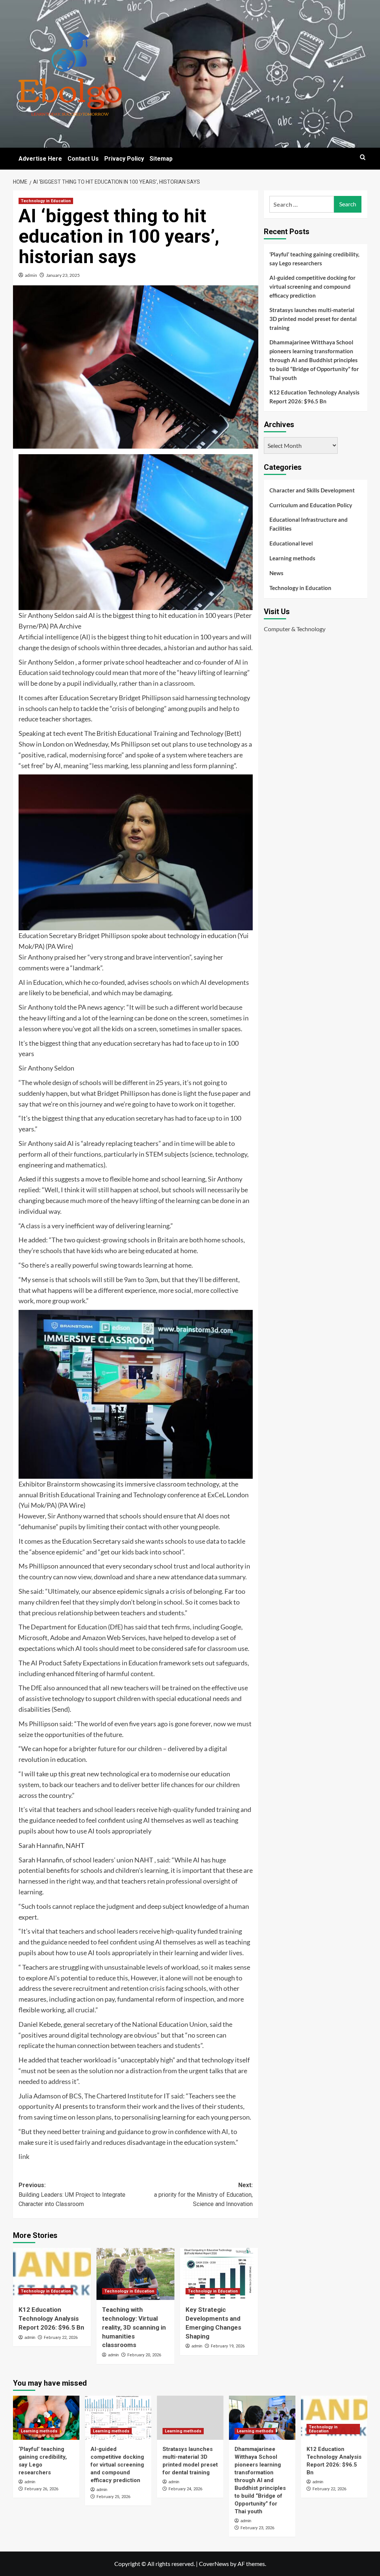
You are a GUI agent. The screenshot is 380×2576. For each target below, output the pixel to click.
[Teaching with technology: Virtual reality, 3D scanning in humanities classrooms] (135, 2274)
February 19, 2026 (228, 2346)
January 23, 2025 (63, 275)
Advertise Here (40, 159)
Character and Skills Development (312, 490)
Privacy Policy (124, 159)
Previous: (72, 2195)
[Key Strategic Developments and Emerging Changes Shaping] (219, 2274)
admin (31, 275)
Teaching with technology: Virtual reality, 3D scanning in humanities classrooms (134, 2327)
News (276, 573)
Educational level (291, 543)
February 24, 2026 (185, 2489)
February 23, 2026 (257, 2528)
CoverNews (214, 2564)
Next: (203, 2195)
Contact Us (83, 159)
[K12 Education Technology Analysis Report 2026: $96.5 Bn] (52, 2274)
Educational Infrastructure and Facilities (309, 524)
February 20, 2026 (144, 2355)
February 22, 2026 (61, 2338)
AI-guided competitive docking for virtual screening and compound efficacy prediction (312, 286)
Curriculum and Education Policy (311, 505)
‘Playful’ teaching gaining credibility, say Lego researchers (314, 259)
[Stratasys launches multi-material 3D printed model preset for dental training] (190, 2418)
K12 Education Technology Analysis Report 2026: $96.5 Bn (51, 2318)
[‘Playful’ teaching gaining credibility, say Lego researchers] (46, 2418)
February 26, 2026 (41, 2489)
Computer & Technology (295, 629)
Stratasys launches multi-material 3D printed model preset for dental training (313, 319)
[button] (363, 157)
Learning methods (292, 558)
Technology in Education (46, 201)
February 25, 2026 (113, 2497)
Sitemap (161, 159)
